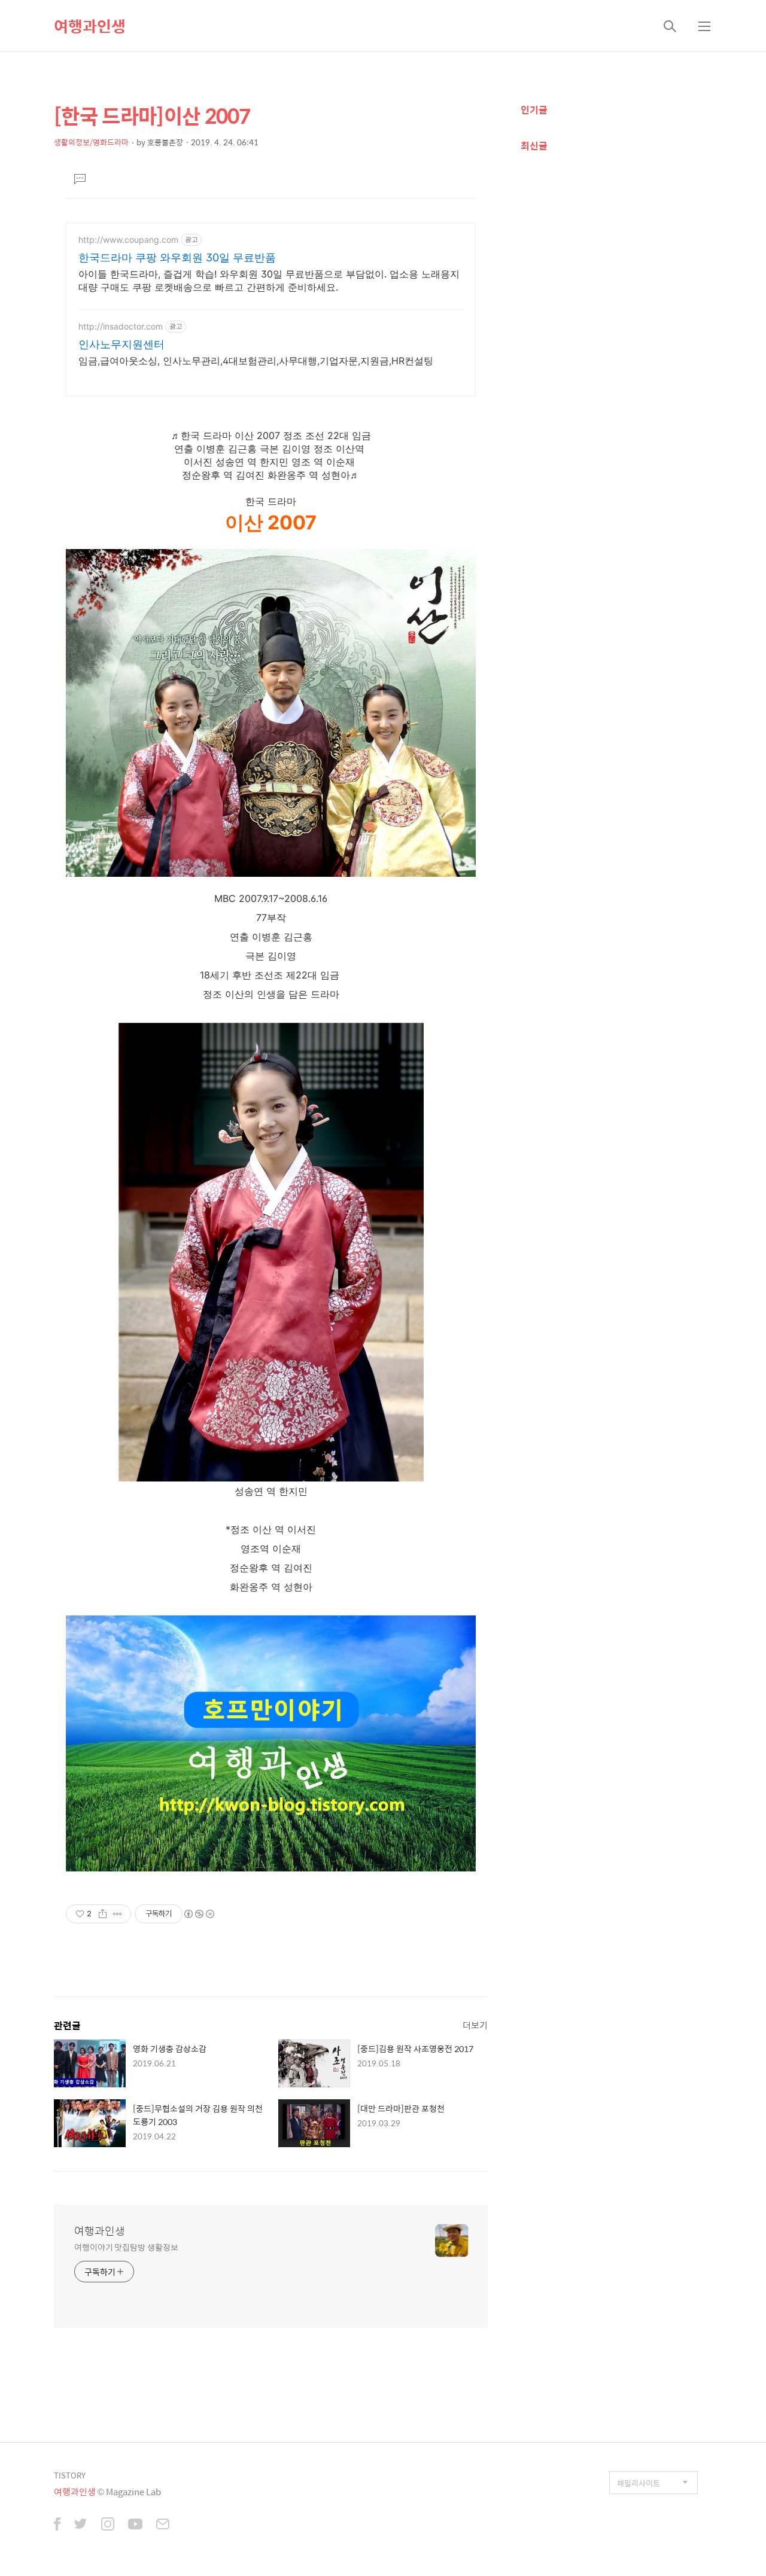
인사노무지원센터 (121, 344)
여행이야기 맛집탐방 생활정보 (126, 2247)
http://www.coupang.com (128, 240)
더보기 (475, 2025)
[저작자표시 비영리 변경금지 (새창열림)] (199, 1914)
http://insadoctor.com (121, 326)
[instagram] (108, 2525)
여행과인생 (90, 26)
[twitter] (81, 2525)
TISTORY (70, 2475)
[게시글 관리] (118, 1914)
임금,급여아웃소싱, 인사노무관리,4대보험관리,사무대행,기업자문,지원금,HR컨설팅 (256, 361)
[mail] (163, 2525)
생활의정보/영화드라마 (91, 142)
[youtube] (135, 2525)
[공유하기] (103, 1914)
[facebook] (57, 2525)
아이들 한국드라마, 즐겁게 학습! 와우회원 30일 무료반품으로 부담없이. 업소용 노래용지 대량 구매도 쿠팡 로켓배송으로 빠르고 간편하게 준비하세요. (269, 281)
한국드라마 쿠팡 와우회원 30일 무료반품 (177, 257)
